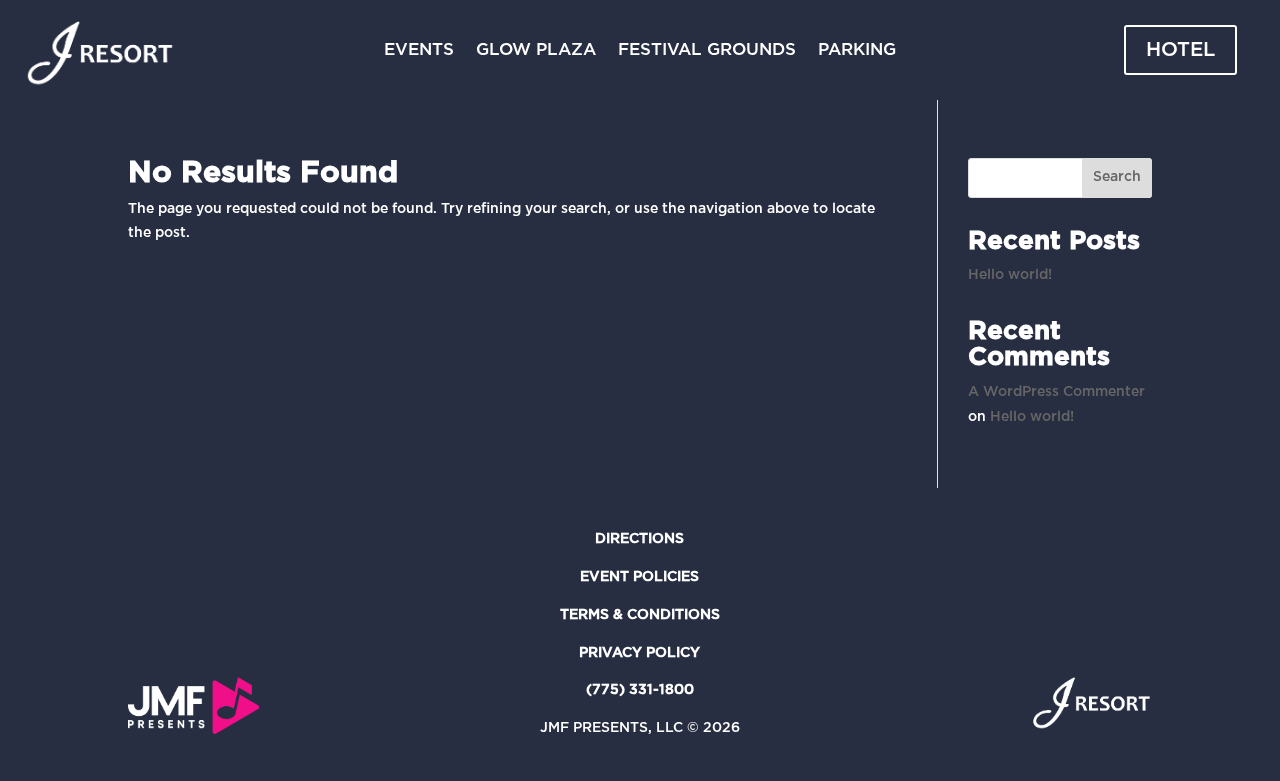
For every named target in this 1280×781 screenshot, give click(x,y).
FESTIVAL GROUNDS (707, 50)
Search (1117, 177)
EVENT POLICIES (639, 577)
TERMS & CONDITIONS (640, 615)
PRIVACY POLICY (639, 653)
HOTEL (1180, 50)
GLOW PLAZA (536, 50)
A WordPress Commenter (1056, 392)
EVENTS (419, 50)
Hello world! (1010, 275)
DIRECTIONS (639, 539)
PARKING (857, 50)
